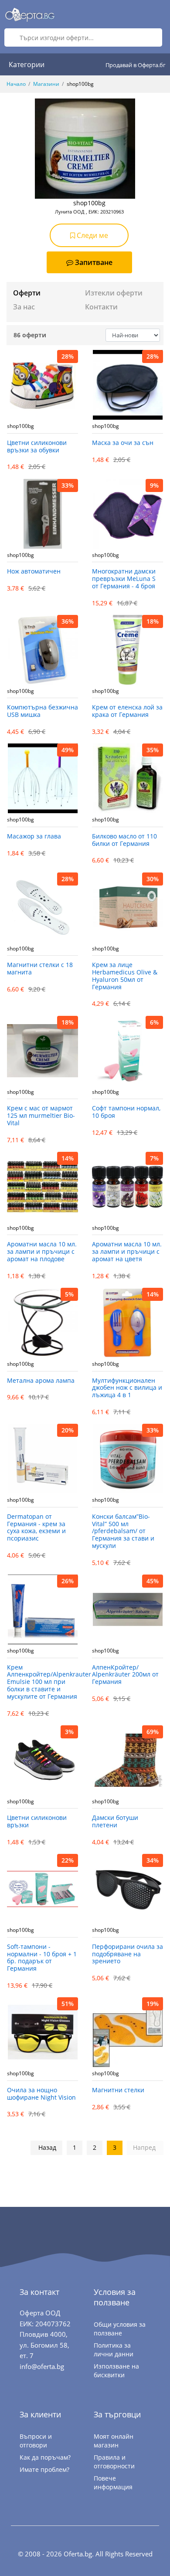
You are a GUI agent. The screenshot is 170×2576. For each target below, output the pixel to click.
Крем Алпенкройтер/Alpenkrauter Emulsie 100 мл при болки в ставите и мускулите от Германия (42, 1682)
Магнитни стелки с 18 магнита (40, 969)
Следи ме (92, 235)
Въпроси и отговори (36, 2441)
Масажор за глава (34, 837)
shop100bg (20, 426)
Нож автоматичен (34, 572)
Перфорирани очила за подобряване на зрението (127, 1954)
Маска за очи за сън (123, 443)
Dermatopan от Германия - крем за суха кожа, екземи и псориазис (36, 1528)
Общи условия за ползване (120, 2329)
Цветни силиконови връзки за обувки (37, 447)
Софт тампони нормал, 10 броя (126, 1112)
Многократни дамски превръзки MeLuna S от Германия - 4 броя (124, 579)
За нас (24, 307)
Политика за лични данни (114, 2350)
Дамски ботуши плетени (115, 1822)
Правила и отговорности (114, 2462)
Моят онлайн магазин (114, 2441)
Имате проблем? (44, 2469)
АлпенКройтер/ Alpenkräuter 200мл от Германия (125, 1675)
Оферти (27, 293)
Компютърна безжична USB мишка (42, 711)
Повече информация (113, 2483)
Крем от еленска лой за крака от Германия (127, 711)
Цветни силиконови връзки (37, 1822)
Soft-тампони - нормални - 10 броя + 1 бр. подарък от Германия (42, 1958)
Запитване (94, 262)
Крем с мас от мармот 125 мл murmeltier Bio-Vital (41, 1116)
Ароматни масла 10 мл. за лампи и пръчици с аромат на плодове (42, 1252)
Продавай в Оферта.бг (136, 65)
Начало (16, 84)
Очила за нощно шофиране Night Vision (41, 2094)
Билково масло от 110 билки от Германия (124, 840)
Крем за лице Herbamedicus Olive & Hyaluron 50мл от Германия (125, 976)
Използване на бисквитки (116, 2371)
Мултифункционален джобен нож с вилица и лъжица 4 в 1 (127, 1388)
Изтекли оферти (114, 293)
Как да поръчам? (45, 2457)
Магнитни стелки (118, 2090)
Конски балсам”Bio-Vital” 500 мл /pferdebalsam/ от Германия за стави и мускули (123, 1531)
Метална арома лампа (41, 1381)
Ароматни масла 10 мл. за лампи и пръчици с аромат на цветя (127, 1252)
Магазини (46, 84)
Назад (47, 2147)
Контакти (101, 307)
